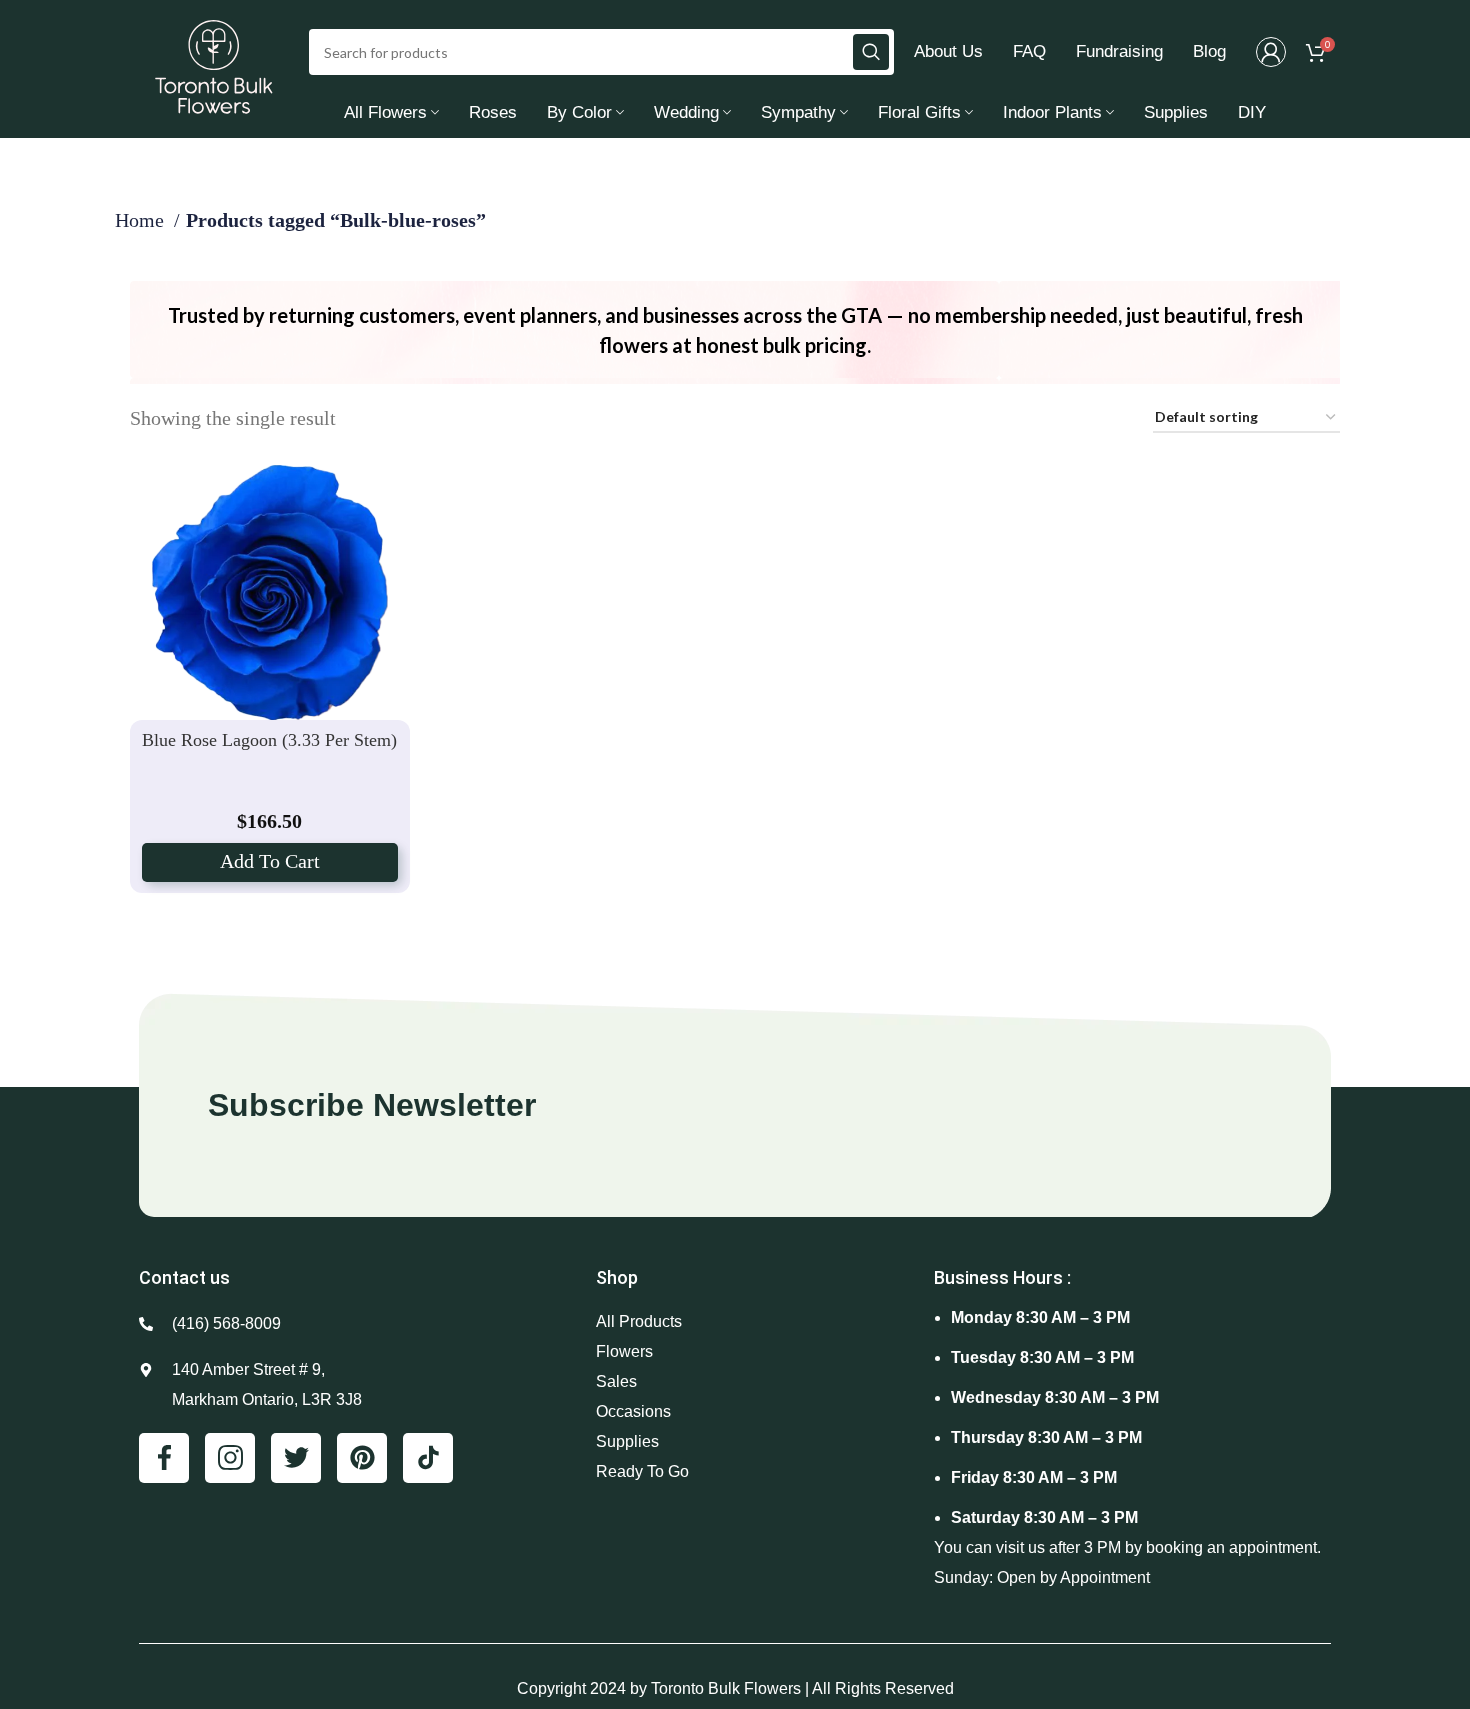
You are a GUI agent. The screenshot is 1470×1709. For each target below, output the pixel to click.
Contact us (184, 1277)
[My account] (1271, 52)
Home (142, 220)
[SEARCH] (871, 52)
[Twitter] (296, 1458)
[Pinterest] (362, 1458)
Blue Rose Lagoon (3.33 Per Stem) (269, 740)
